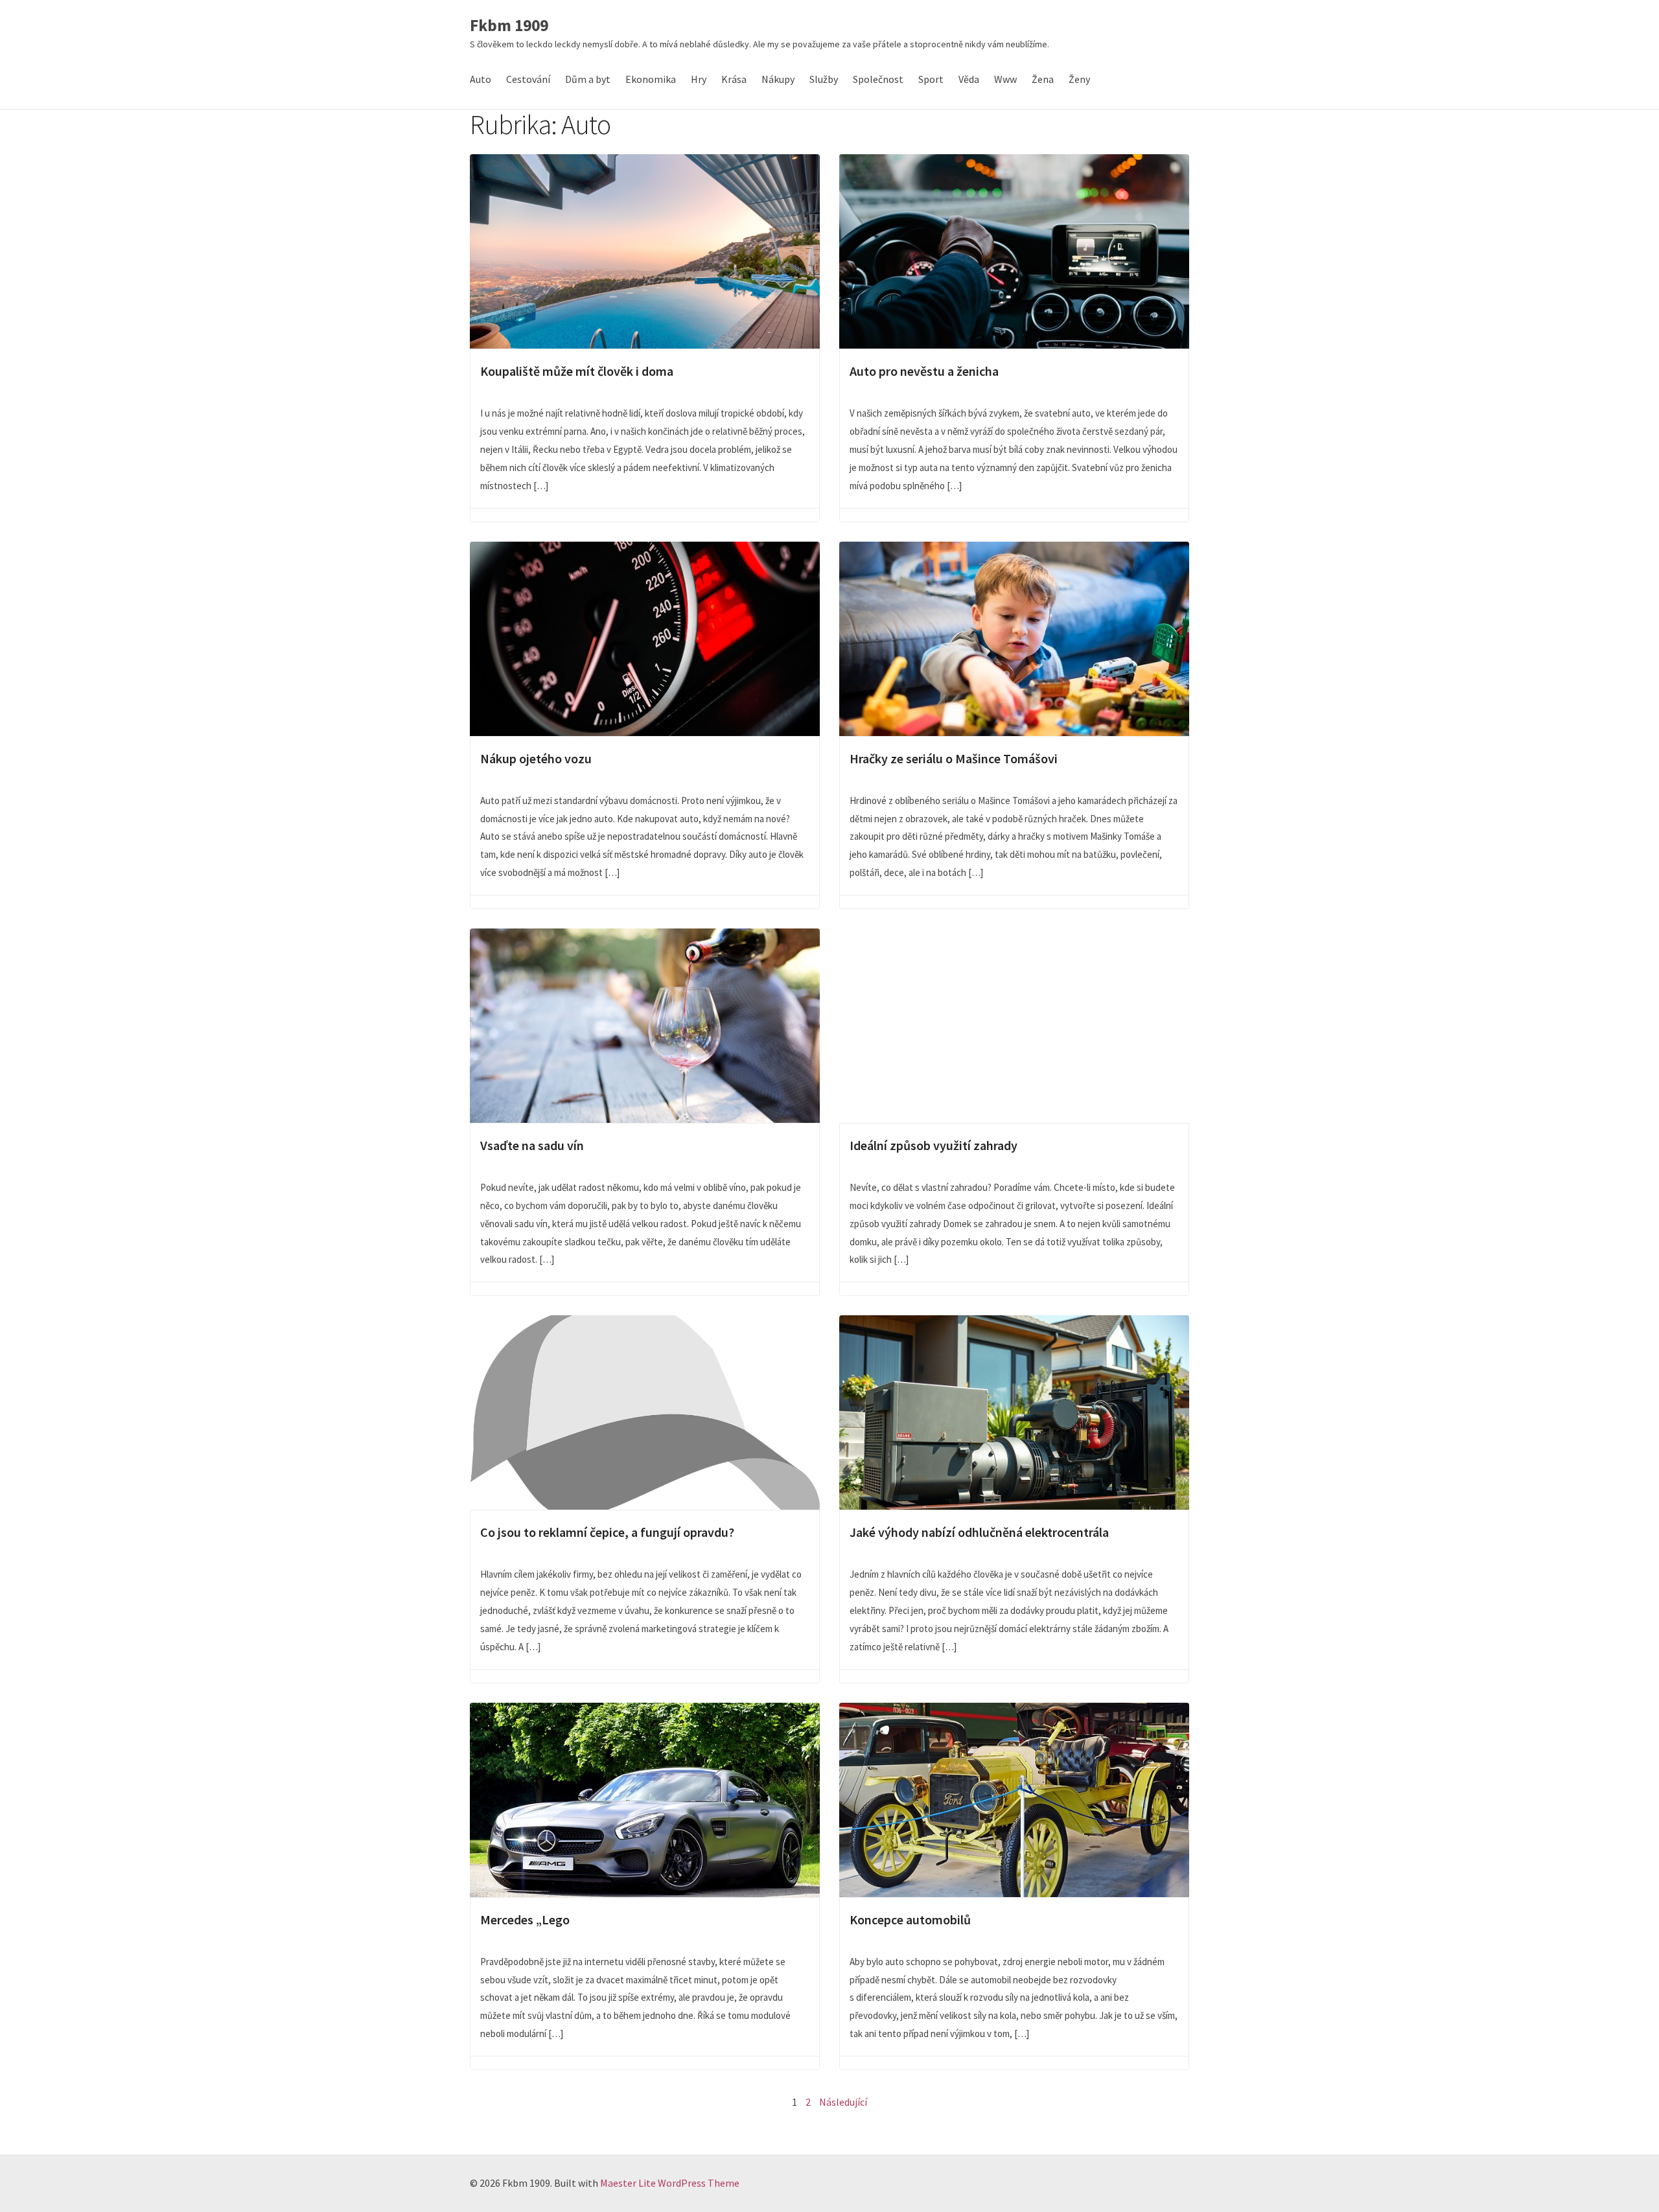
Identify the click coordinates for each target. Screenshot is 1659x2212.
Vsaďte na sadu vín (645, 1026)
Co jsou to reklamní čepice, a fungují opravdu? (645, 1412)
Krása (734, 79)
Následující (843, 2102)
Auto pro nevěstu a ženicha (1014, 251)
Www (1005, 79)
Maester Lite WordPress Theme (670, 2183)
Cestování (528, 79)
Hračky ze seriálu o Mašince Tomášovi (1014, 639)
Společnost (878, 79)
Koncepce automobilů (1014, 1800)
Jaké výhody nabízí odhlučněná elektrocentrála (1014, 1412)
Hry (699, 79)
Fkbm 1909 (509, 26)
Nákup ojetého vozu (645, 639)
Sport (931, 79)
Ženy (1079, 79)
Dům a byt (588, 79)
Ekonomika (651, 79)
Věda (969, 79)
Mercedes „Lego (645, 1800)
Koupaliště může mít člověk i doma (645, 251)
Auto (481, 79)
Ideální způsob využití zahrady (1014, 1026)
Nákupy (778, 79)
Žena (1043, 79)
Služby (824, 79)
